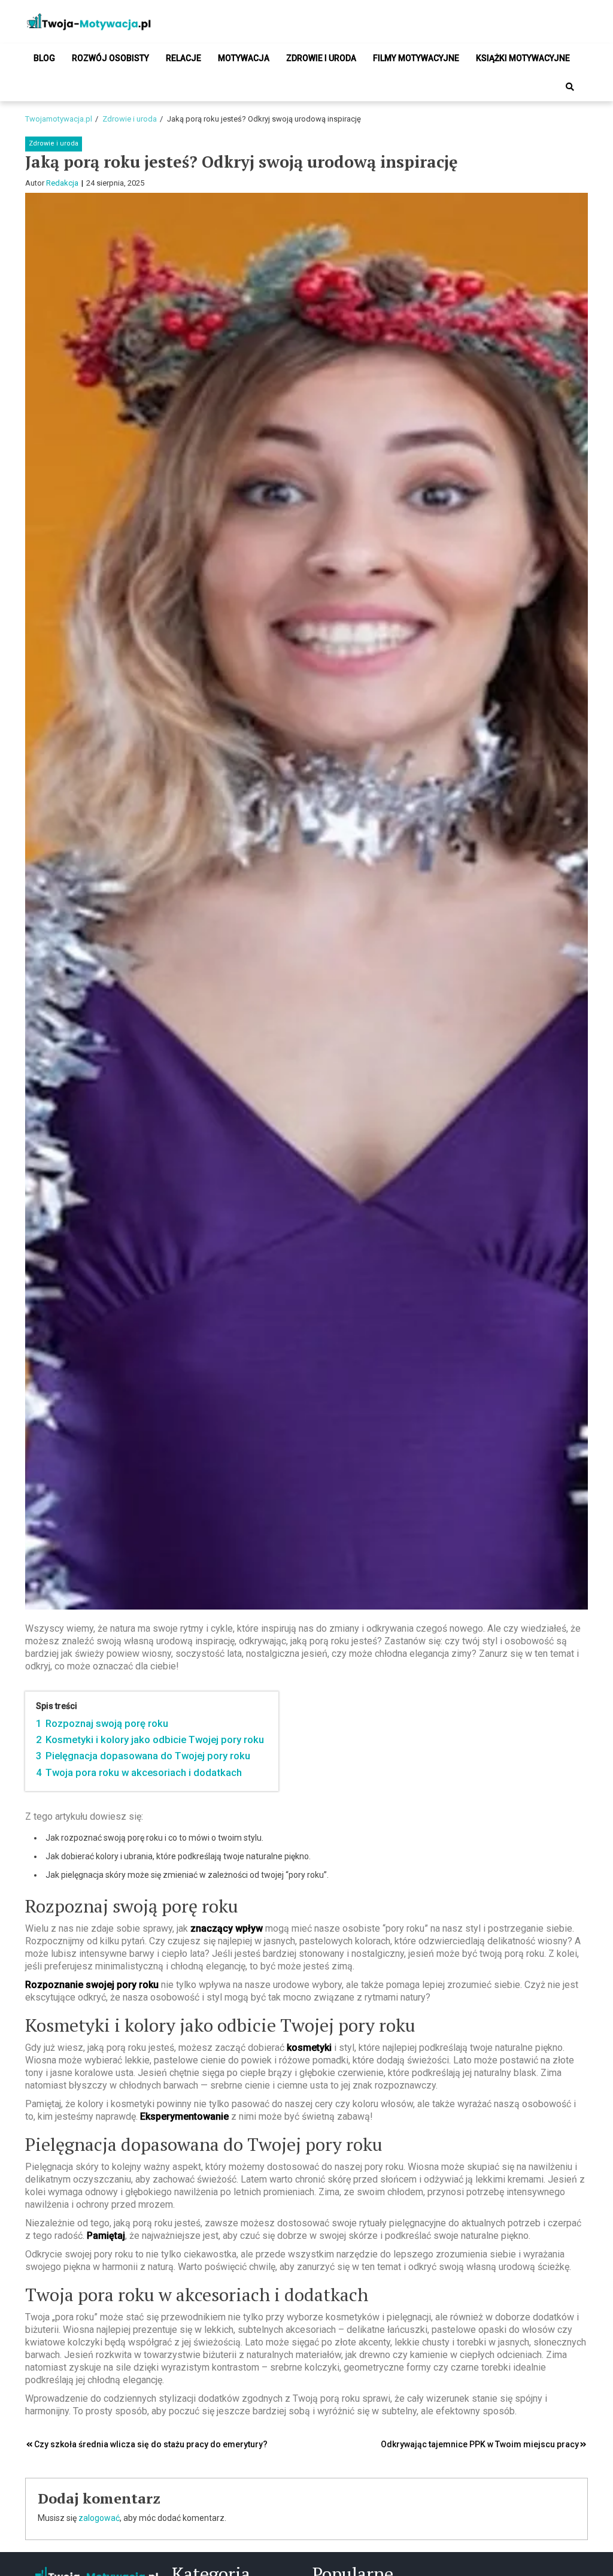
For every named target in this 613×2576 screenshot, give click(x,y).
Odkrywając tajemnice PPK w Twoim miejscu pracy (480, 2444)
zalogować (99, 2518)
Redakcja (62, 183)
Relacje (183, 58)
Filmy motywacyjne (416, 58)
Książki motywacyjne (523, 58)
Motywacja (244, 58)
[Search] (570, 87)
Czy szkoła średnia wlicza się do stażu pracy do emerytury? (151, 2444)
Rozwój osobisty (110, 58)
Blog (44, 58)
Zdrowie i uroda (321, 58)
